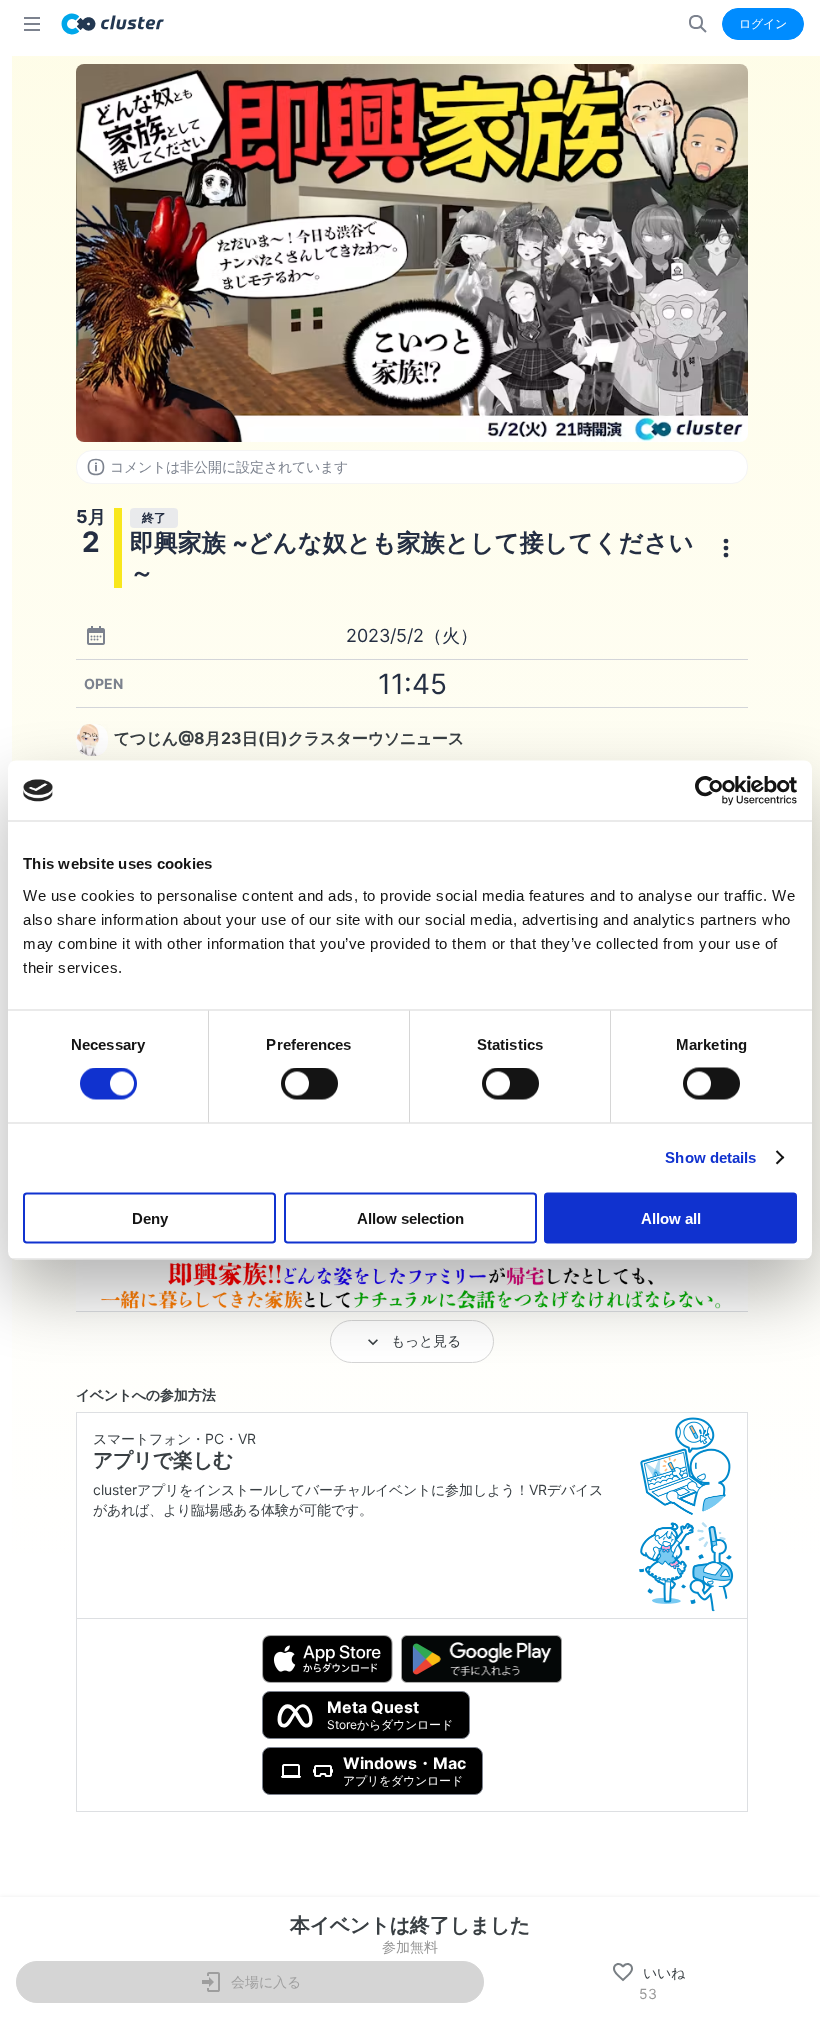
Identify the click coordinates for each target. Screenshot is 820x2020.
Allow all (671, 1217)
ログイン (763, 23)
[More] (726, 548)
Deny (150, 1217)
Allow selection (410, 1217)
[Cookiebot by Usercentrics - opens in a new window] (709, 791)
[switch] (309, 1084)
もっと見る (426, 1340)
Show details (710, 1157)
